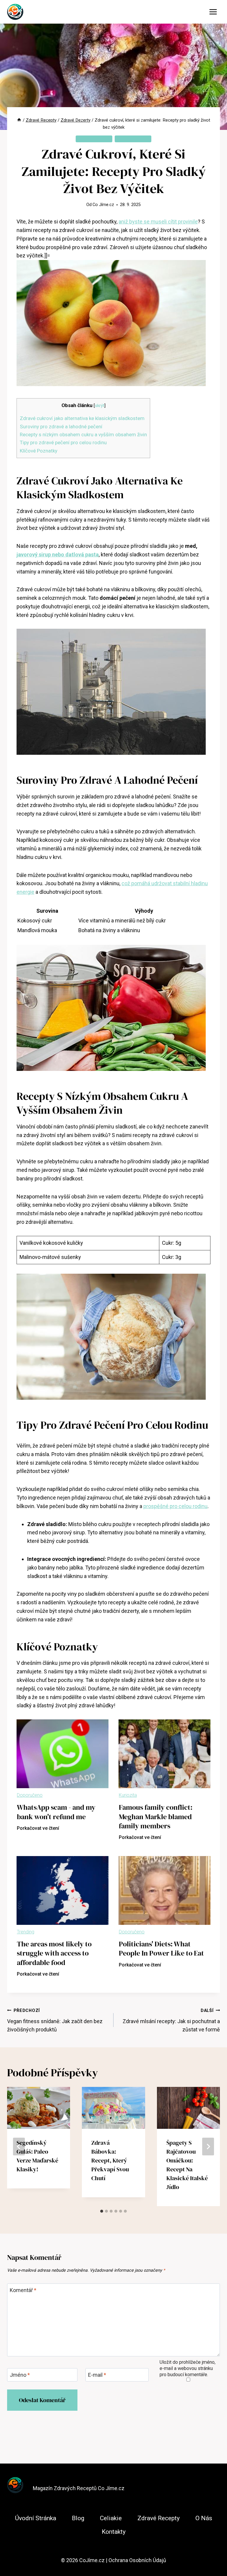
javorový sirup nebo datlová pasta (58, 554)
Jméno (20, 2375)
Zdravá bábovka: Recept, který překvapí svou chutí (110, 2160)
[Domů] (19, 120)
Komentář (23, 2290)
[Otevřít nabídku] (213, 12)
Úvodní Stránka (36, 2518)
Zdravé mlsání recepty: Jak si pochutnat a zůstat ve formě (171, 2020)
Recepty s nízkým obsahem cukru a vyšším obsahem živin (83, 434)
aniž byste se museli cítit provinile (158, 222)
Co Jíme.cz (103, 205)
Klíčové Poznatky (39, 451)
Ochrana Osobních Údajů (137, 2560)
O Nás (204, 2518)
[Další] (208, 2147)
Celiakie (111, 2518)
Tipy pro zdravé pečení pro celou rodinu (63, 442)
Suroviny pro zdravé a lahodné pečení (61, 427)
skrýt (100, 406)
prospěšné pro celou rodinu (175, 1506)
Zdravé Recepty (133, 139)
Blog (78, 2518)
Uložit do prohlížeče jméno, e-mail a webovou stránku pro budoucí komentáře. (188, 2368)
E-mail (97, 2375)
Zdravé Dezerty (94, 139)
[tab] (102, 2211)
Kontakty (114, 2532)
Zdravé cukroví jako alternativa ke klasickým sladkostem (82, 418)
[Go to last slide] (19, 2147)
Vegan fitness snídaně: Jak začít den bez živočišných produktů (55, 2020)
